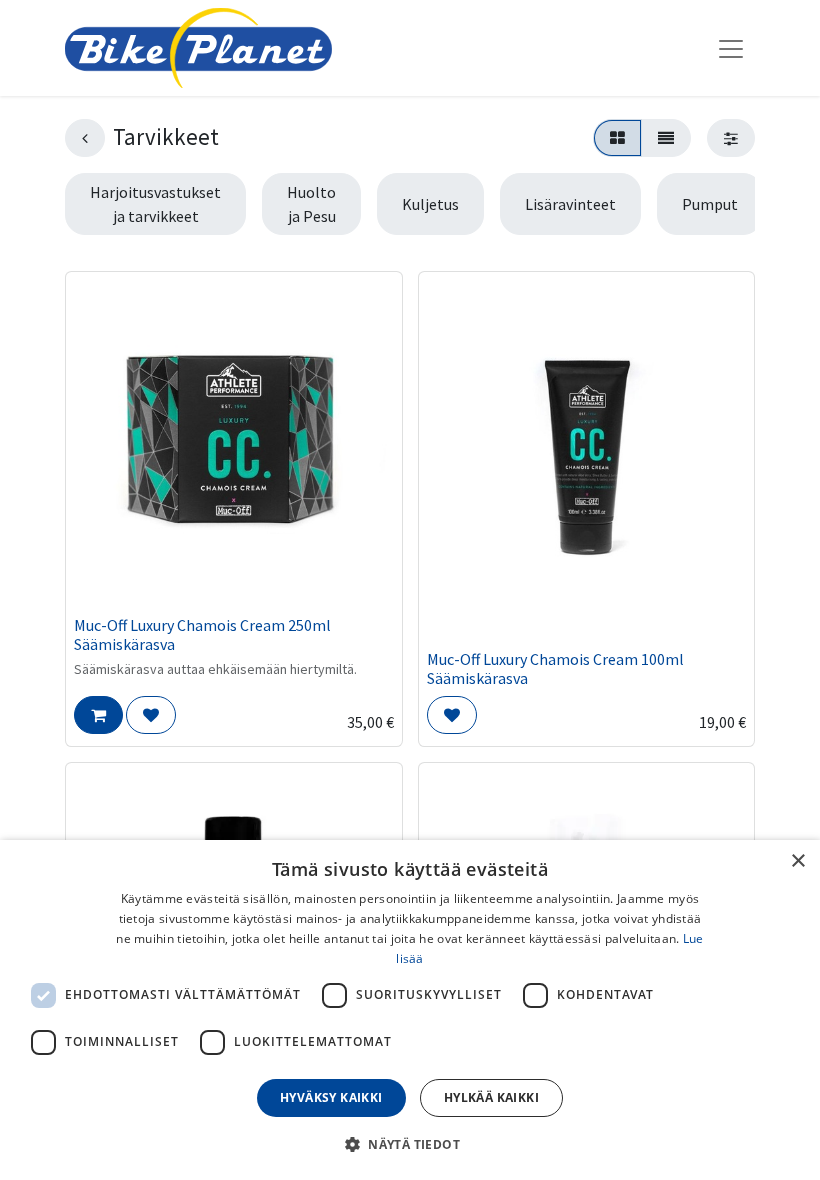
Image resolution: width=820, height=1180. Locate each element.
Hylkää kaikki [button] (491, 1097)
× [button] (797, 861)
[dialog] (410, 1010)
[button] (98, 715)
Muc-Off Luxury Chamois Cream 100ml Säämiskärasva (555, 668)
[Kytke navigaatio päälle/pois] (731, 48)
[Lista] (666, 138)
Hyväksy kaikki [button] (331, 1097)
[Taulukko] (617, 138)
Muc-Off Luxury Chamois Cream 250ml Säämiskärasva (202, 634)
